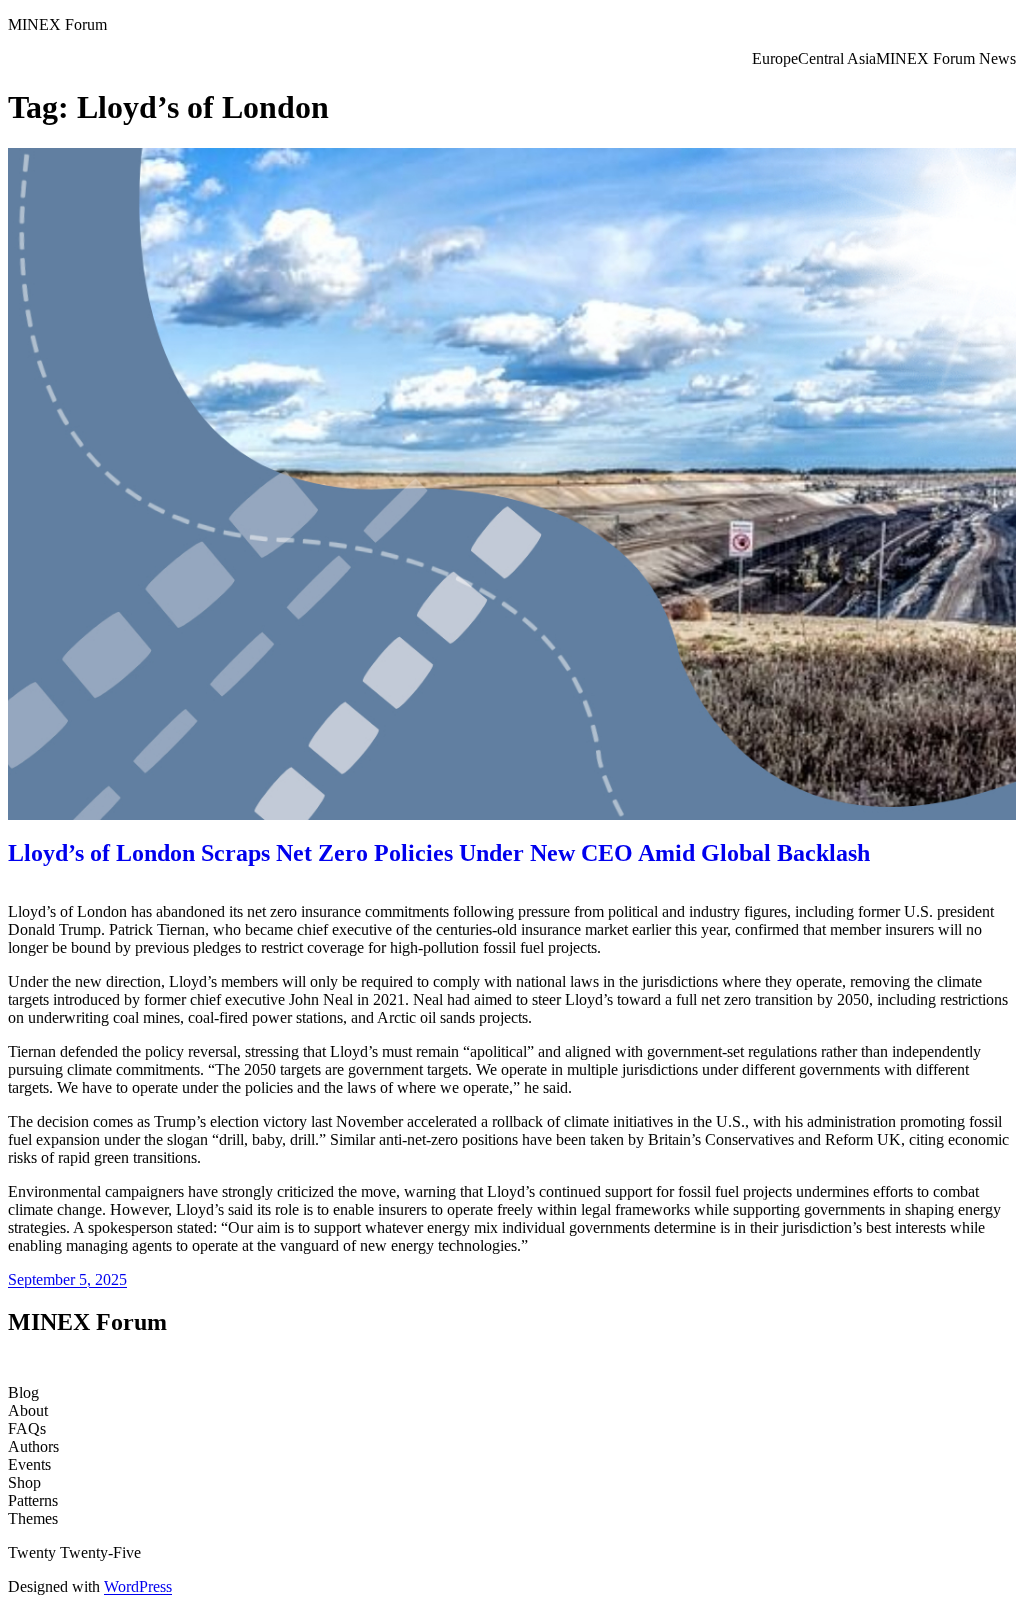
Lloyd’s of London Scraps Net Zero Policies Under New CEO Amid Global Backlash (439, 853)
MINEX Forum (57, 24)
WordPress (138, 1586)
